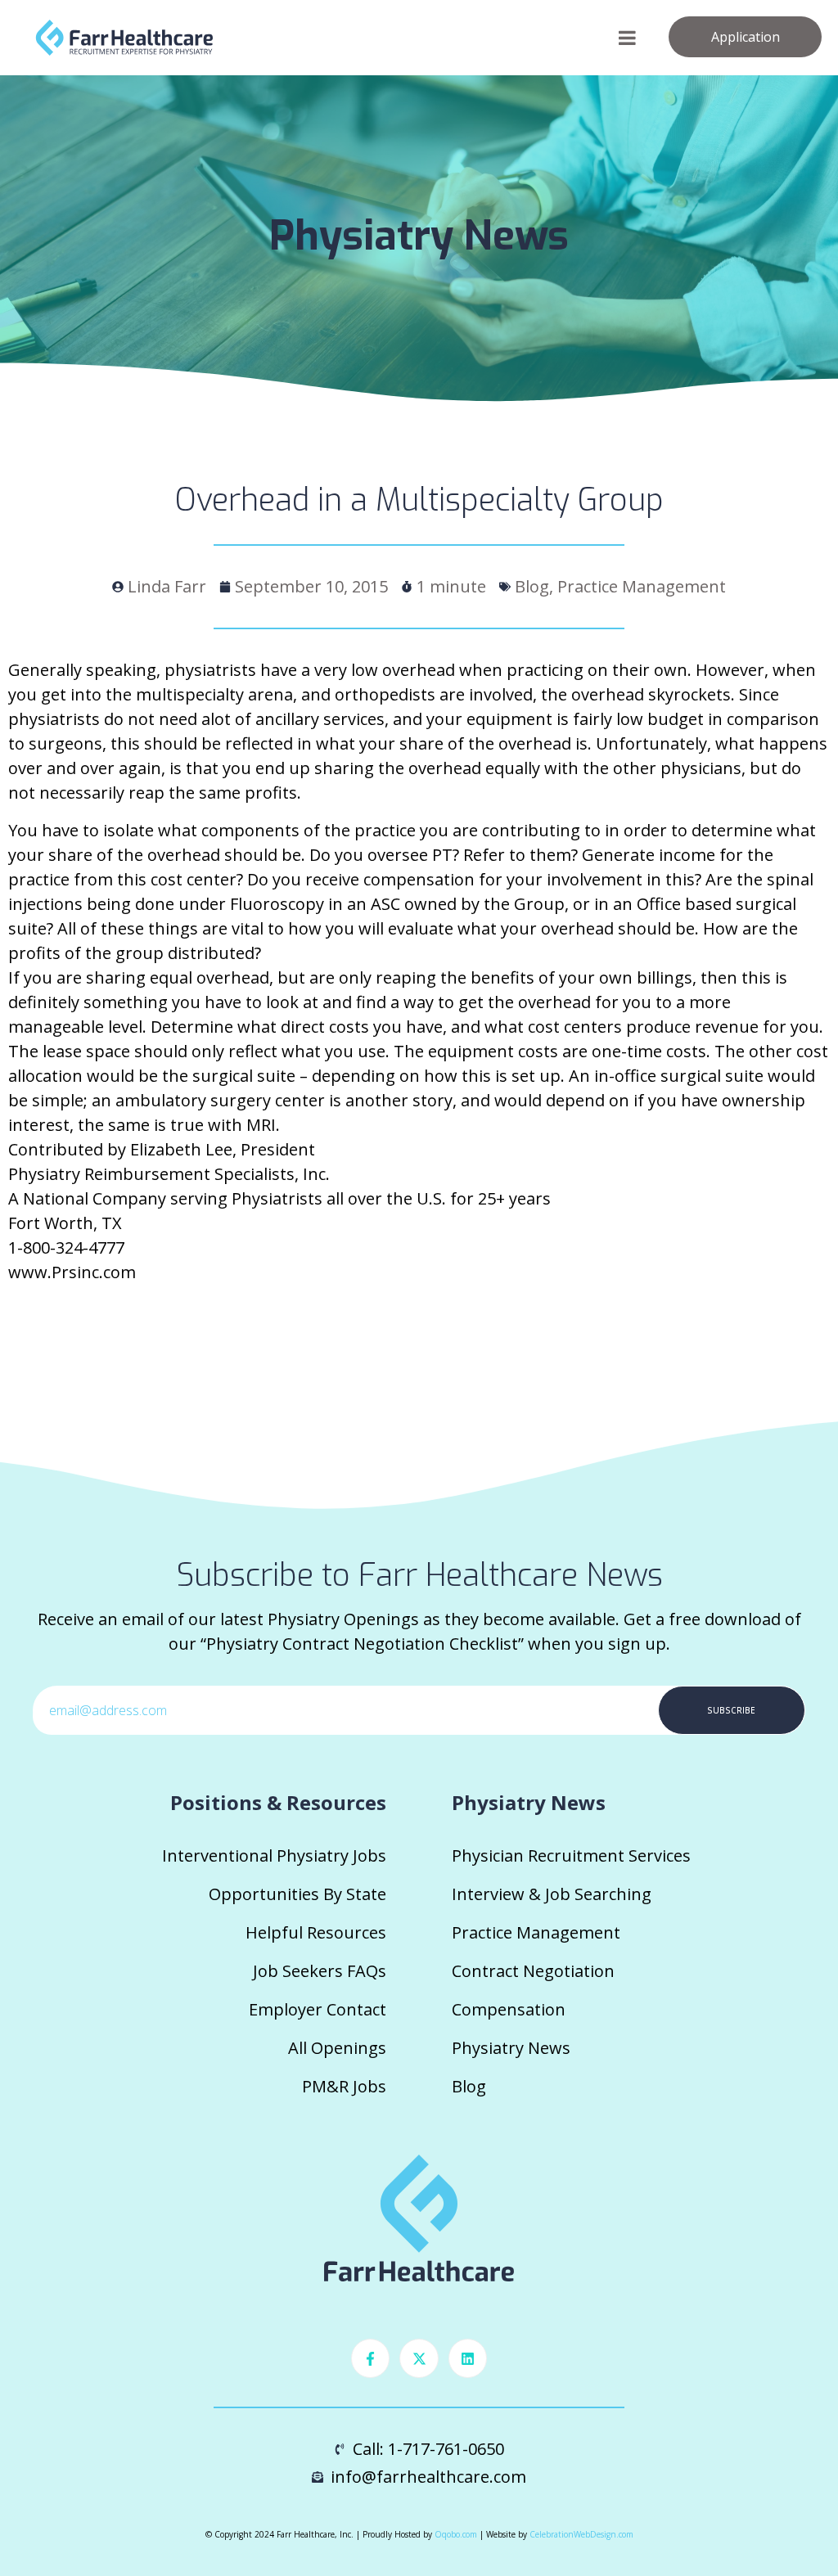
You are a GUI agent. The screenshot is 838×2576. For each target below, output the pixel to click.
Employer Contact (318, 2009)
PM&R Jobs (344, 2086)
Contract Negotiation (533, 1971)
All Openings (337, 2048)
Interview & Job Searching (552, 1894)
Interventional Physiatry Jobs (274, 1855)
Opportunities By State (297, 1894)
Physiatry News (511, 2048)
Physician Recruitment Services (571, 1855)
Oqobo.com (456, 2534)
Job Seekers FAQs (320, 1971)
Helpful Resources (316, 1932)
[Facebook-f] (371, 2358)
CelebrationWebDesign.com (581, 2534)
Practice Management (536, 1932)
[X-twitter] (419, 2358)
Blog (469, 2086)
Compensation (509, 2009)
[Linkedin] (468, 2358)
